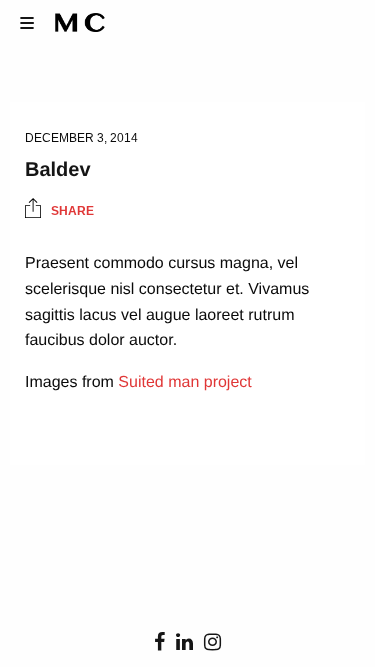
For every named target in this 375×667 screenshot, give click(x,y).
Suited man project (184, 382)
